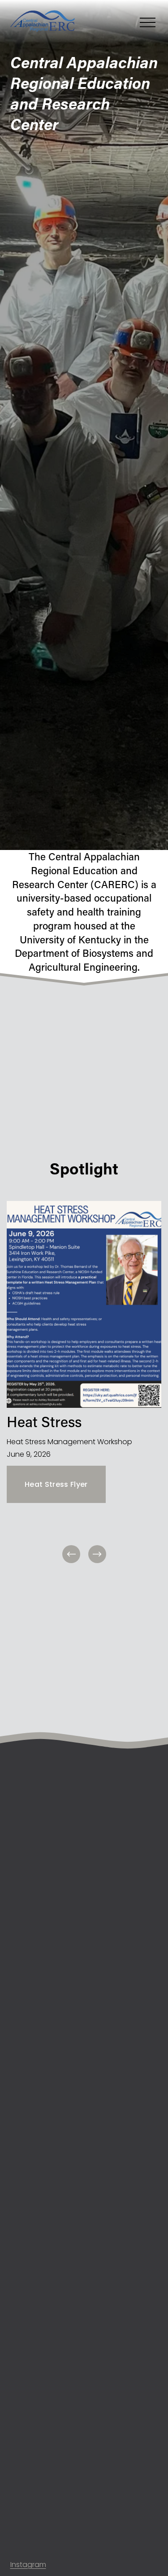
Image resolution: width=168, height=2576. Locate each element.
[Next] (97, 1554)
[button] (29, 2459)
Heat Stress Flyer (56, 1484)
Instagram (28, 2565)
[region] (84, 1383)
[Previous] (71, 1554)
